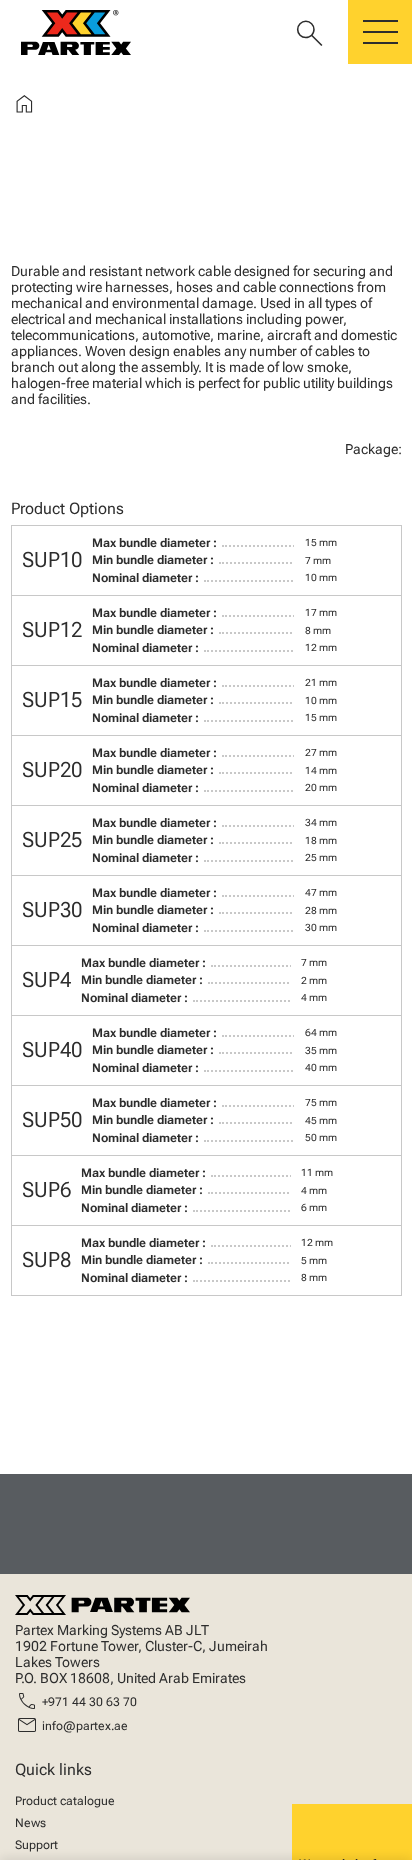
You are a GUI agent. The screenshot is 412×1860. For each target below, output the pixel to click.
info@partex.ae (85, 1726)
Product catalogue (65, 1801)
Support (36, 1845)
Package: (373, 449)
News (30, 1823)
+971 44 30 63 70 (89, 1702)
